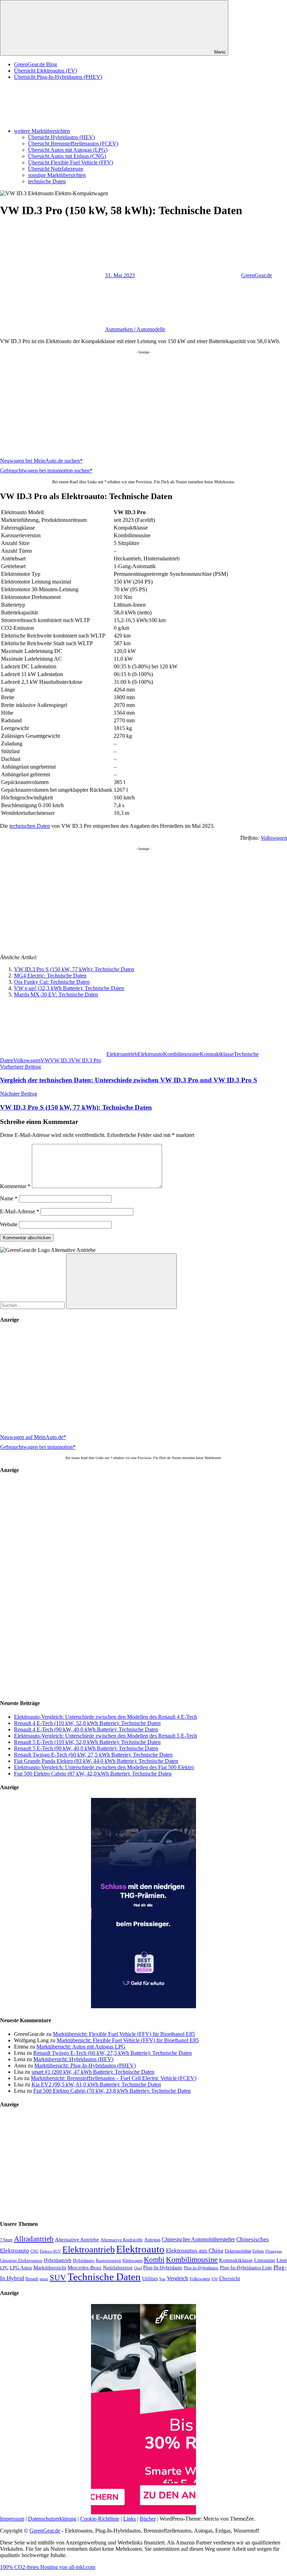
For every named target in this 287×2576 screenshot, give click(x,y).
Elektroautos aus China (195, 2251)
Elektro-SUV (50, 2251)
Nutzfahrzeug (118, 2268)
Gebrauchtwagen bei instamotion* (38, 1447)
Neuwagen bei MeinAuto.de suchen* (41, 461)
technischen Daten (30, 826)
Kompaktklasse (217, 1054)
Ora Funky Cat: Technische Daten (52, 982)
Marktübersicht (50, 2267)
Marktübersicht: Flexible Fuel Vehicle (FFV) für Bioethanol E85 (124, 2034)
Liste (282, 2260)
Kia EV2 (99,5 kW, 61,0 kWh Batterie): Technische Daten (96, 2084)
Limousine (265, 2260)
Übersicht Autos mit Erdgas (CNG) (67, 156)
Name (9, 1198)
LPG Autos (21, 2268)
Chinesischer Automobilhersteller (198, 2240)
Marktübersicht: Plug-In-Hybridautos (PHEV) (85, 2066)
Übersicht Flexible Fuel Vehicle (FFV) (71, 162)
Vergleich (177, 2278)
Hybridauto (84, 2261)
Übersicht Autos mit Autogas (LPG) (68, 150)
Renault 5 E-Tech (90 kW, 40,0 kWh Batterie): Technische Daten (86, 1748)
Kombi (154, 2260)
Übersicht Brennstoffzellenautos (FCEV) (73, 144)
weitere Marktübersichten (42, 131)
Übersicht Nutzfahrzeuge (56, 169)
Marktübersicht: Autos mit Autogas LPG (81, 2047)
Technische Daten (104, 2277)
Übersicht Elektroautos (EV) (45, 71)
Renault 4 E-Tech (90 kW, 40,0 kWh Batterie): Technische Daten (86, 1729)
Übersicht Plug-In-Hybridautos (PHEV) (58, 77)
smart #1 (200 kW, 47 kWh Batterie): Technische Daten (93, 2072)
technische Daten (47, 181)
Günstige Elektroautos (21, 2261)
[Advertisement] (143, 403)
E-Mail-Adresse (20, 1211)
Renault (32, 2279)
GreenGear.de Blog (36, 64)
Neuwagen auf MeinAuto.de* (33, 1437)
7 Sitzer (6, 2240)
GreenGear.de (257, 275)
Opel (138, 2268)
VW (45, 1060)
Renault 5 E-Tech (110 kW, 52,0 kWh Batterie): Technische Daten (87, 1742)
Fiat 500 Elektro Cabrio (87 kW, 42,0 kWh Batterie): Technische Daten (93, 1774)
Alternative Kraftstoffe (122, 2240)
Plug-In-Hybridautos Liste (246, 2268)
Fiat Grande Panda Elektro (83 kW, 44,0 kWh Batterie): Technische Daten (96, 1761)
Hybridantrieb (58, 2260)
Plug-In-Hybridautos (201, 2268)
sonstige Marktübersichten (57, 175)
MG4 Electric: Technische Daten (50, 976)
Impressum (12, 2519)
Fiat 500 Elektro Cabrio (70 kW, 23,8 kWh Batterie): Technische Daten (112, 2091)
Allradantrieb (34, 2239)
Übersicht (230, 2278)
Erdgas (258, 2251)
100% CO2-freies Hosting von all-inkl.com (48, 2567)
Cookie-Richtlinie (100, 2519)
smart (44, 2279)
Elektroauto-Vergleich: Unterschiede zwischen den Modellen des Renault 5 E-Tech (106, 1736)
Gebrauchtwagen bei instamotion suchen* (46, 471)
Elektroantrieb (122, 1054)
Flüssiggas (274, 2251)
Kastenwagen (108, 2260)
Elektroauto (150, 1054)
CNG (34, 2251)
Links (129, 2519)
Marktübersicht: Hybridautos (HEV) (73, 2059)
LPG (4, 2268)
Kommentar (15, 1186)
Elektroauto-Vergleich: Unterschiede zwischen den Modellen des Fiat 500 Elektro (104, 1767)
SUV (58, 2277)
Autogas (152, 2240)
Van (162, 2279)
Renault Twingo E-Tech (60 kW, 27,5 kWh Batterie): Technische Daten (93, 1755)
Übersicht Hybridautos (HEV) (61, 137)
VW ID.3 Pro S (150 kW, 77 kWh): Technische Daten (74, 969)
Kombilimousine (181, 1054)
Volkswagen (274, 838)
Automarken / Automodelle (135, 329)
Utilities (150, 2278)
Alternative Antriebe (77, 2240)
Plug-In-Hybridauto (163, 2268)
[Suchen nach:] (33, 1305)
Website (9, 1224)
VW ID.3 (61, 1060)
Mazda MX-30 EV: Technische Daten (56, 994)
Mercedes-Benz (85, 2268)
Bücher (148, 2519)
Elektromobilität (238, 2251)
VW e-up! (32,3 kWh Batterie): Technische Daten (69, 988)
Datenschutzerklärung (52, 2519)
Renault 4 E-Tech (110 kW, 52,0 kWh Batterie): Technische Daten (87, 1723)
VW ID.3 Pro (86, 1060)
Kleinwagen (132, 2261)
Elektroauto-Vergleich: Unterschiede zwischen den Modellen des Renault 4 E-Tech (106, 1717)
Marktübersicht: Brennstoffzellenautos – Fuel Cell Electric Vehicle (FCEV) (114, 2078)
